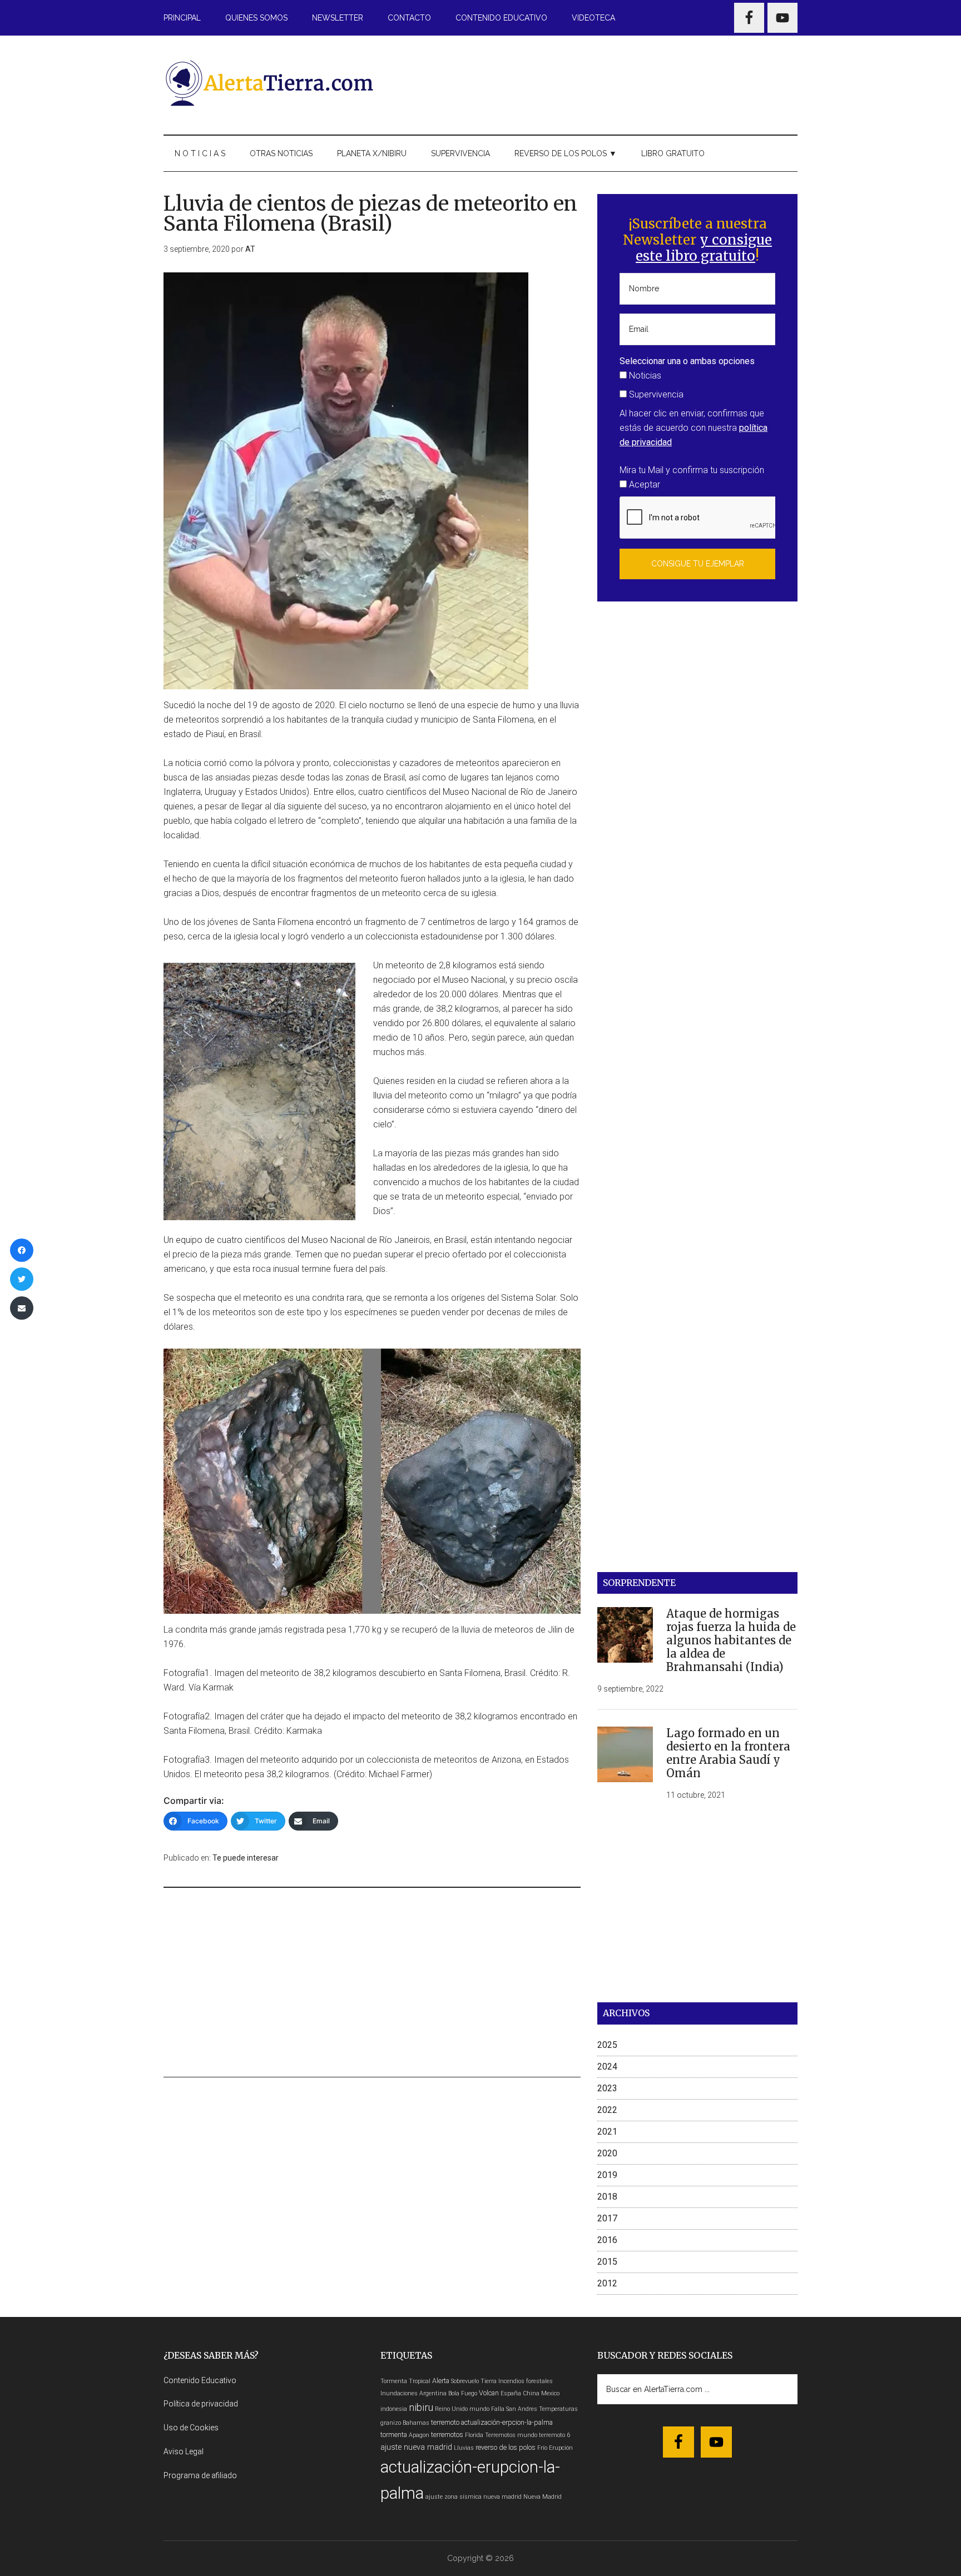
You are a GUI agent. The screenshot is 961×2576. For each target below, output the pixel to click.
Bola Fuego (463, 2393)
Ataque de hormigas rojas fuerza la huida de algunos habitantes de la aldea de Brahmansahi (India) (731, 1640)
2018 (607, 2197)
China (531, 2393)
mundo (479, 2409)
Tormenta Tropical (405, 2381)
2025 (607, 2045)
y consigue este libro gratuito (704, 248)
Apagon (419, 2435)
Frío (542, 2448)
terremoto (445, 2422)
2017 (607, 2218)
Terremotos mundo (511, 2435)
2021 (607, 2132)
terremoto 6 (554, 2435)
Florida (474, 2435)
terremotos (447, 2435)
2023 (607, 2088)
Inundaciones (399, 2393)
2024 (607, 2067)
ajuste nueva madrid (416, 2447)
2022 (607, 2110)
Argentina (433, 2393)
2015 (607, 2262)
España (511, 2393)
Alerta (441, 2381)
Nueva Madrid (543, 2497)
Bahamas (416, 2423)
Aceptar (643, 484)
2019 (607, 2175)
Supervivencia (655, 394)
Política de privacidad (201, 2404)
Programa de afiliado (200, 2475)
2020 (607, 2153)
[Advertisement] (595, 83)
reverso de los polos (506, 2447)
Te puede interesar (246, 1858)
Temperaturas (558, 2409)
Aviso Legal (184, 2451)
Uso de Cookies (191, 2428)
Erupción (561, 2448)
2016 (607, 2240)
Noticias (644, 376)
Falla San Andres (514, 2409)
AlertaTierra (269, 83)
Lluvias (464, 2448)
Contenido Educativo (200, 2380)
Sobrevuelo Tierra (474, 2381)
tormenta (394, 2435)
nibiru (421, 2407)
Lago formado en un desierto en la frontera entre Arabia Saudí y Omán (728, 1753)
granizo (391, 2423)
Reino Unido (451, 2409)
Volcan (489, 2393)
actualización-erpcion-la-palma (507, 2422)
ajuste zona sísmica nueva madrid (474, 2497)
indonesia (394, 2409)
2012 (607, 2283)
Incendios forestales (526, 2381)
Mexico (550, 2393)
